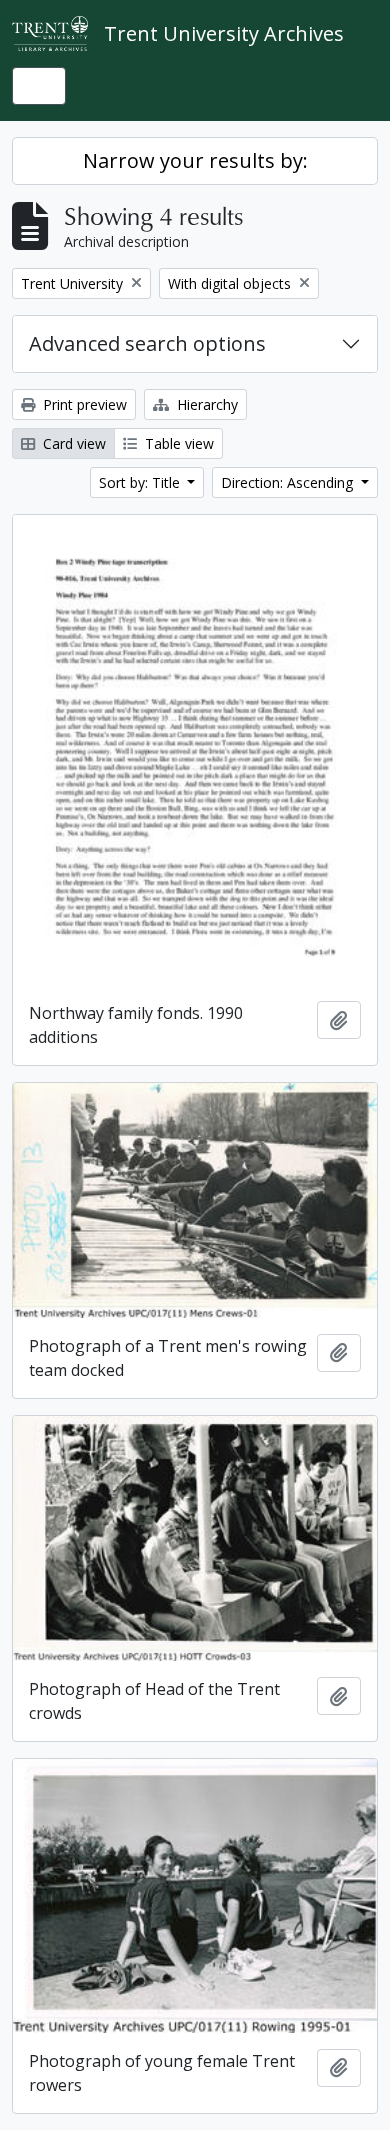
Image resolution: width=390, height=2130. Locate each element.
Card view (72, 443)
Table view (177, 443)
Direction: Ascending (289, 482)
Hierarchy (205, 404)
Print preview (83, 404)
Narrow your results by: (195, 160)
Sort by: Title (141, 482)
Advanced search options (147, 343)
